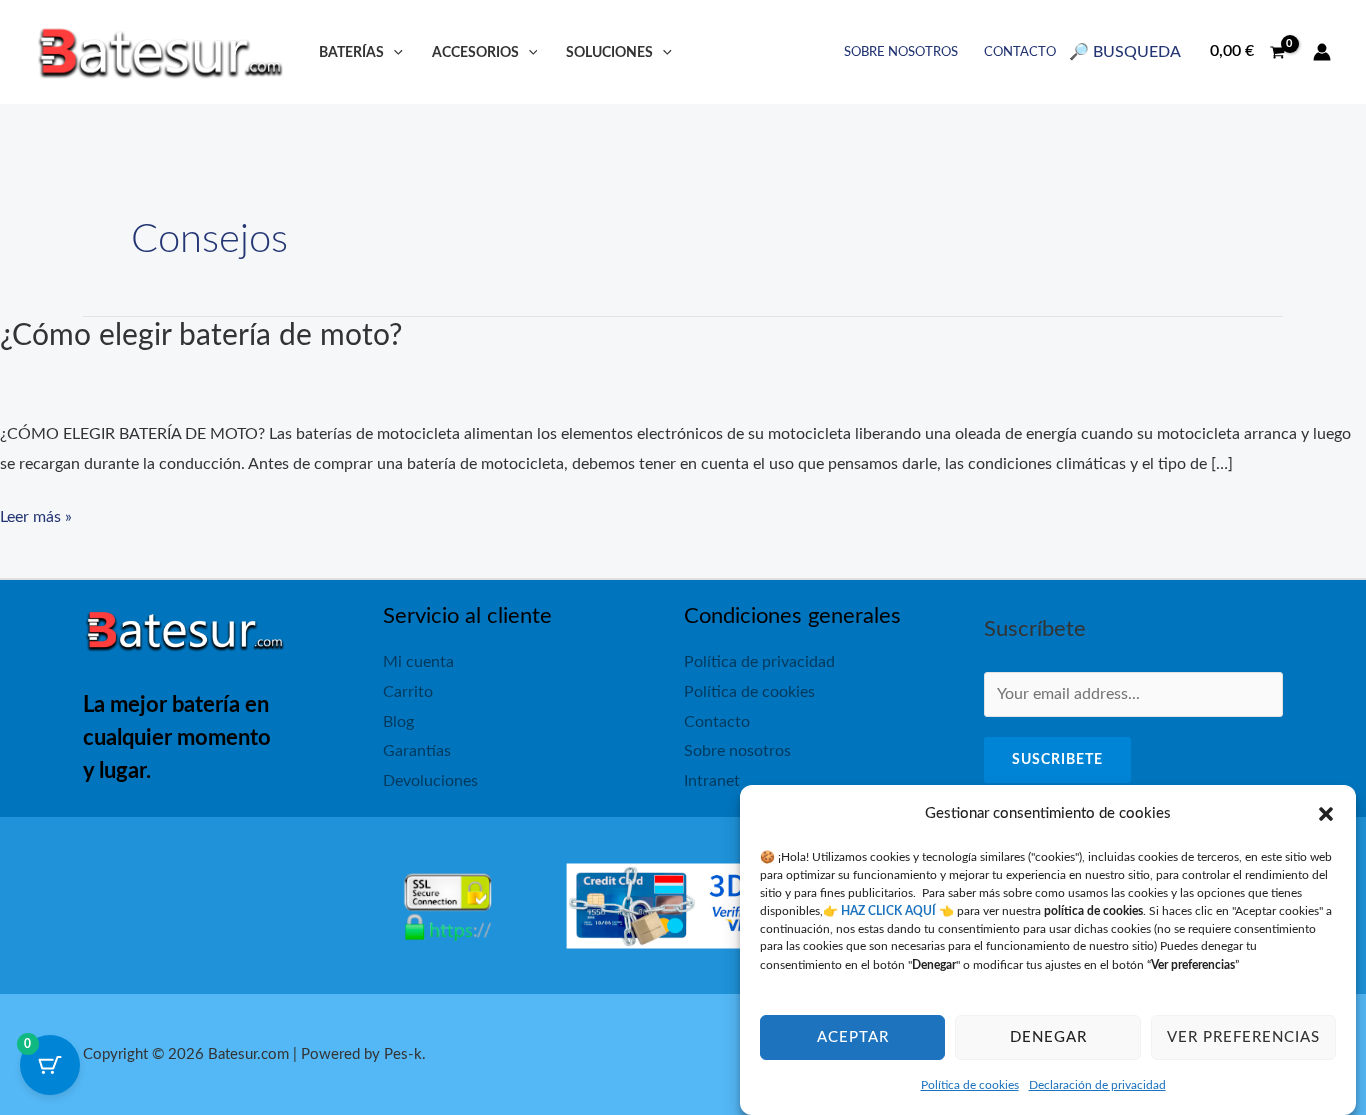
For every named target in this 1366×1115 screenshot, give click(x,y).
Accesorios (475, 52)
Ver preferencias (1243, 1037)
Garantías (417, 751)
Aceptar (853, 1037)
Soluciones (609, 52)
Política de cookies (970, 1085)
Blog (398, 722)
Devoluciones (430, 781)
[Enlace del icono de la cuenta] (1322, 52)
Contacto (1020, 52)
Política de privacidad (759, 662)
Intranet (712, 781)
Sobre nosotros (901, 52)
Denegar (1048, 1037)
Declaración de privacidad (1097, 1085)
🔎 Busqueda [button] (1125, 52)
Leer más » (36, 520)
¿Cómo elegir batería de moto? (201, 336)
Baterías (351, 52)
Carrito (408, 692)
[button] (1326, 814)
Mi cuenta (418, 662)
